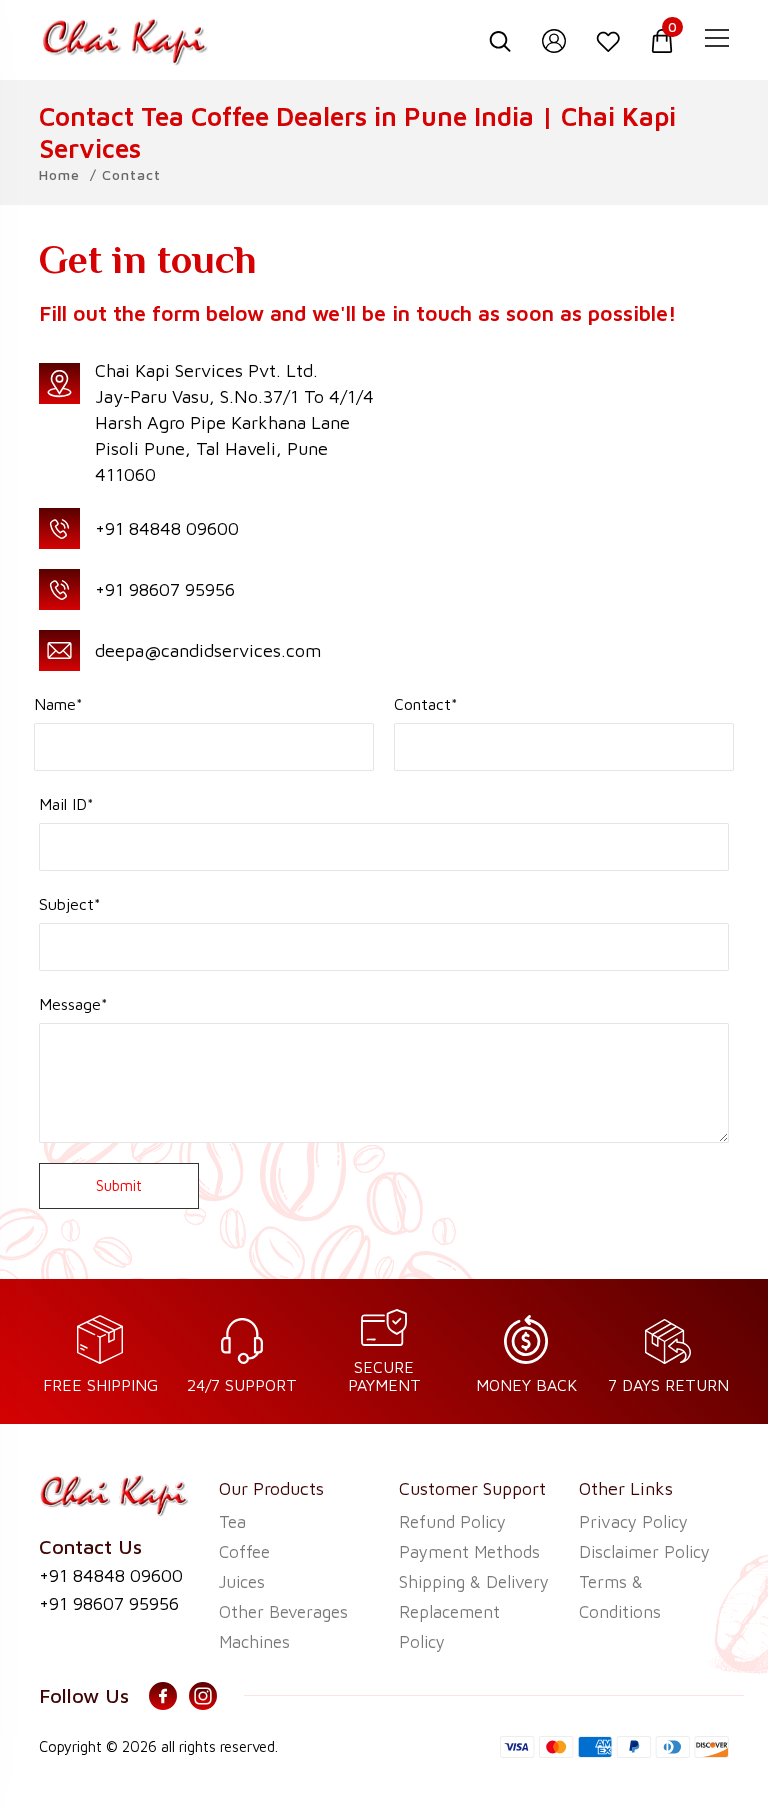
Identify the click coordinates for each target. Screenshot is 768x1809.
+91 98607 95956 (165, 589)
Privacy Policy (633, 1522)
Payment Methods (469, 1552)
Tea (232, 1522)
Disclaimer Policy (644, 1552)
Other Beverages (283, 1612)
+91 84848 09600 (167, 528)
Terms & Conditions (620, 1597)
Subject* (70, 904)
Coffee (244, 1552)
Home (59, 174)
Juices (242, 1582)
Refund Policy (452, 1522)
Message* (73, 1004)
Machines (254, 1642)
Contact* (426, 704)
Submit (119, 1185)
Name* (58, 704)
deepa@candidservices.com (208, 650)
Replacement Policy (449, 1627)
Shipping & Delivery (474, 1582)
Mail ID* (66, 804)
